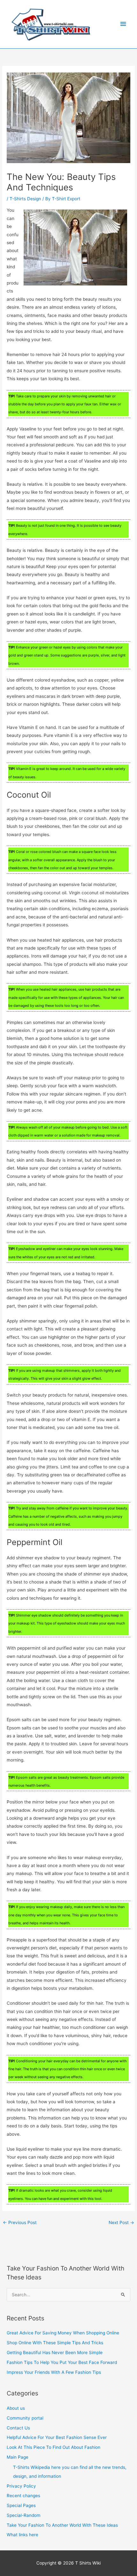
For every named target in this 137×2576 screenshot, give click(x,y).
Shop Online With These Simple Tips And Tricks (55, 2343)
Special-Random (24, 2515)
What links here (22, 2535)
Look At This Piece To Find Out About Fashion (54, 2447)
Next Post (121, 2222)
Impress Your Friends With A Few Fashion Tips (54, 2372)
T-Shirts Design (25, 199)
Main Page (18, 2457)
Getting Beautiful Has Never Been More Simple (55, 2353)
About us (16, 2408)
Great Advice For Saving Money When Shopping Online (63, 2333)
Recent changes (23, 2496)
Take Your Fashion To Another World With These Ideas (62, 2525)
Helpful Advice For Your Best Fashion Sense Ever (57, 2437)
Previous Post (20, 2222)
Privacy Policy (21, 2486)
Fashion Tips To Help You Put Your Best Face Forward (62, 2362)
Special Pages (21, 2505)
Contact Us (18, 2428)
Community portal (25, 2418)
